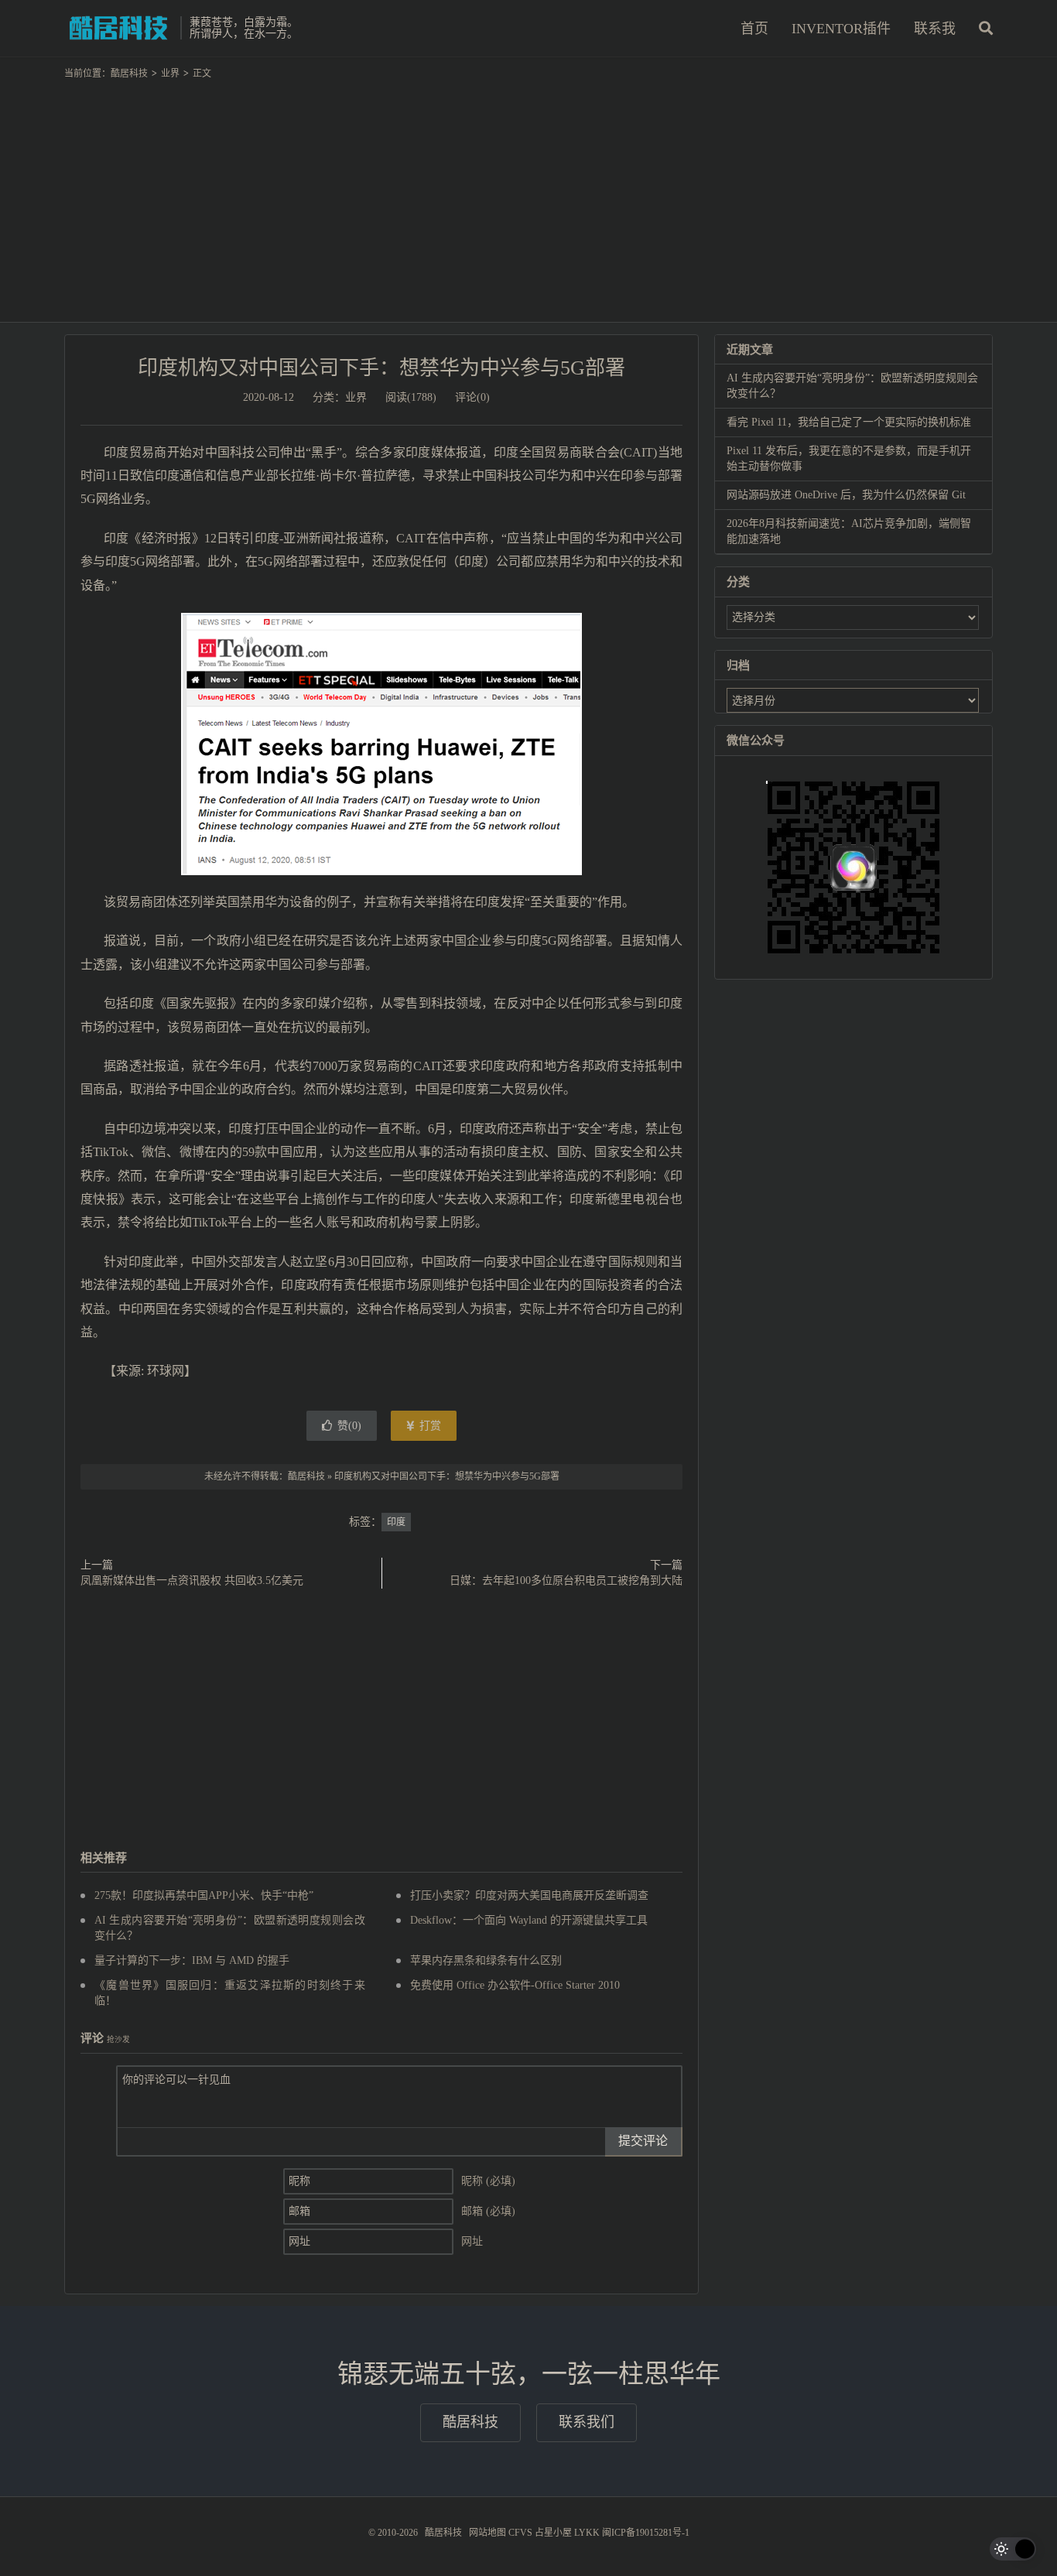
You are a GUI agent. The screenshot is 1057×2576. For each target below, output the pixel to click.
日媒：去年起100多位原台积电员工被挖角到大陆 (566, 1580)
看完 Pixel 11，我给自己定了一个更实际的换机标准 (849, 422)
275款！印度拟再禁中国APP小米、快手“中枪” (204, 1895)
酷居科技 (118, 28)
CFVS (520, 2533)
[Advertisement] (528, 194)
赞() (349, 1426)
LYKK (587, 2533)
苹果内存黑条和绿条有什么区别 (486, 1960)
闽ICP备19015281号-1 (646, 2533)
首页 (754, 29)
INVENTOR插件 (841, 29)
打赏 (429, 1426)
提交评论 (643, 2141)
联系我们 (587, 2422)
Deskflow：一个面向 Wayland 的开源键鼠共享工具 (529, 1920)
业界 (170, 74)
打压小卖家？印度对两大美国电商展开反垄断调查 (529, 1895)
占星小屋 (553, 2533)
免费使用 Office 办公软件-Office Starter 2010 (515, 1985)
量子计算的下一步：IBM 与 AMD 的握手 (192, 1960)
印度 (396, 1522)
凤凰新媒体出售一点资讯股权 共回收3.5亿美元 (192, 1580)
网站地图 (487, 2533)
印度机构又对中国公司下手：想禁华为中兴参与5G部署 (381, 368)
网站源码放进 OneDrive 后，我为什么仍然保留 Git (846, 495)
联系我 (935, 29)
